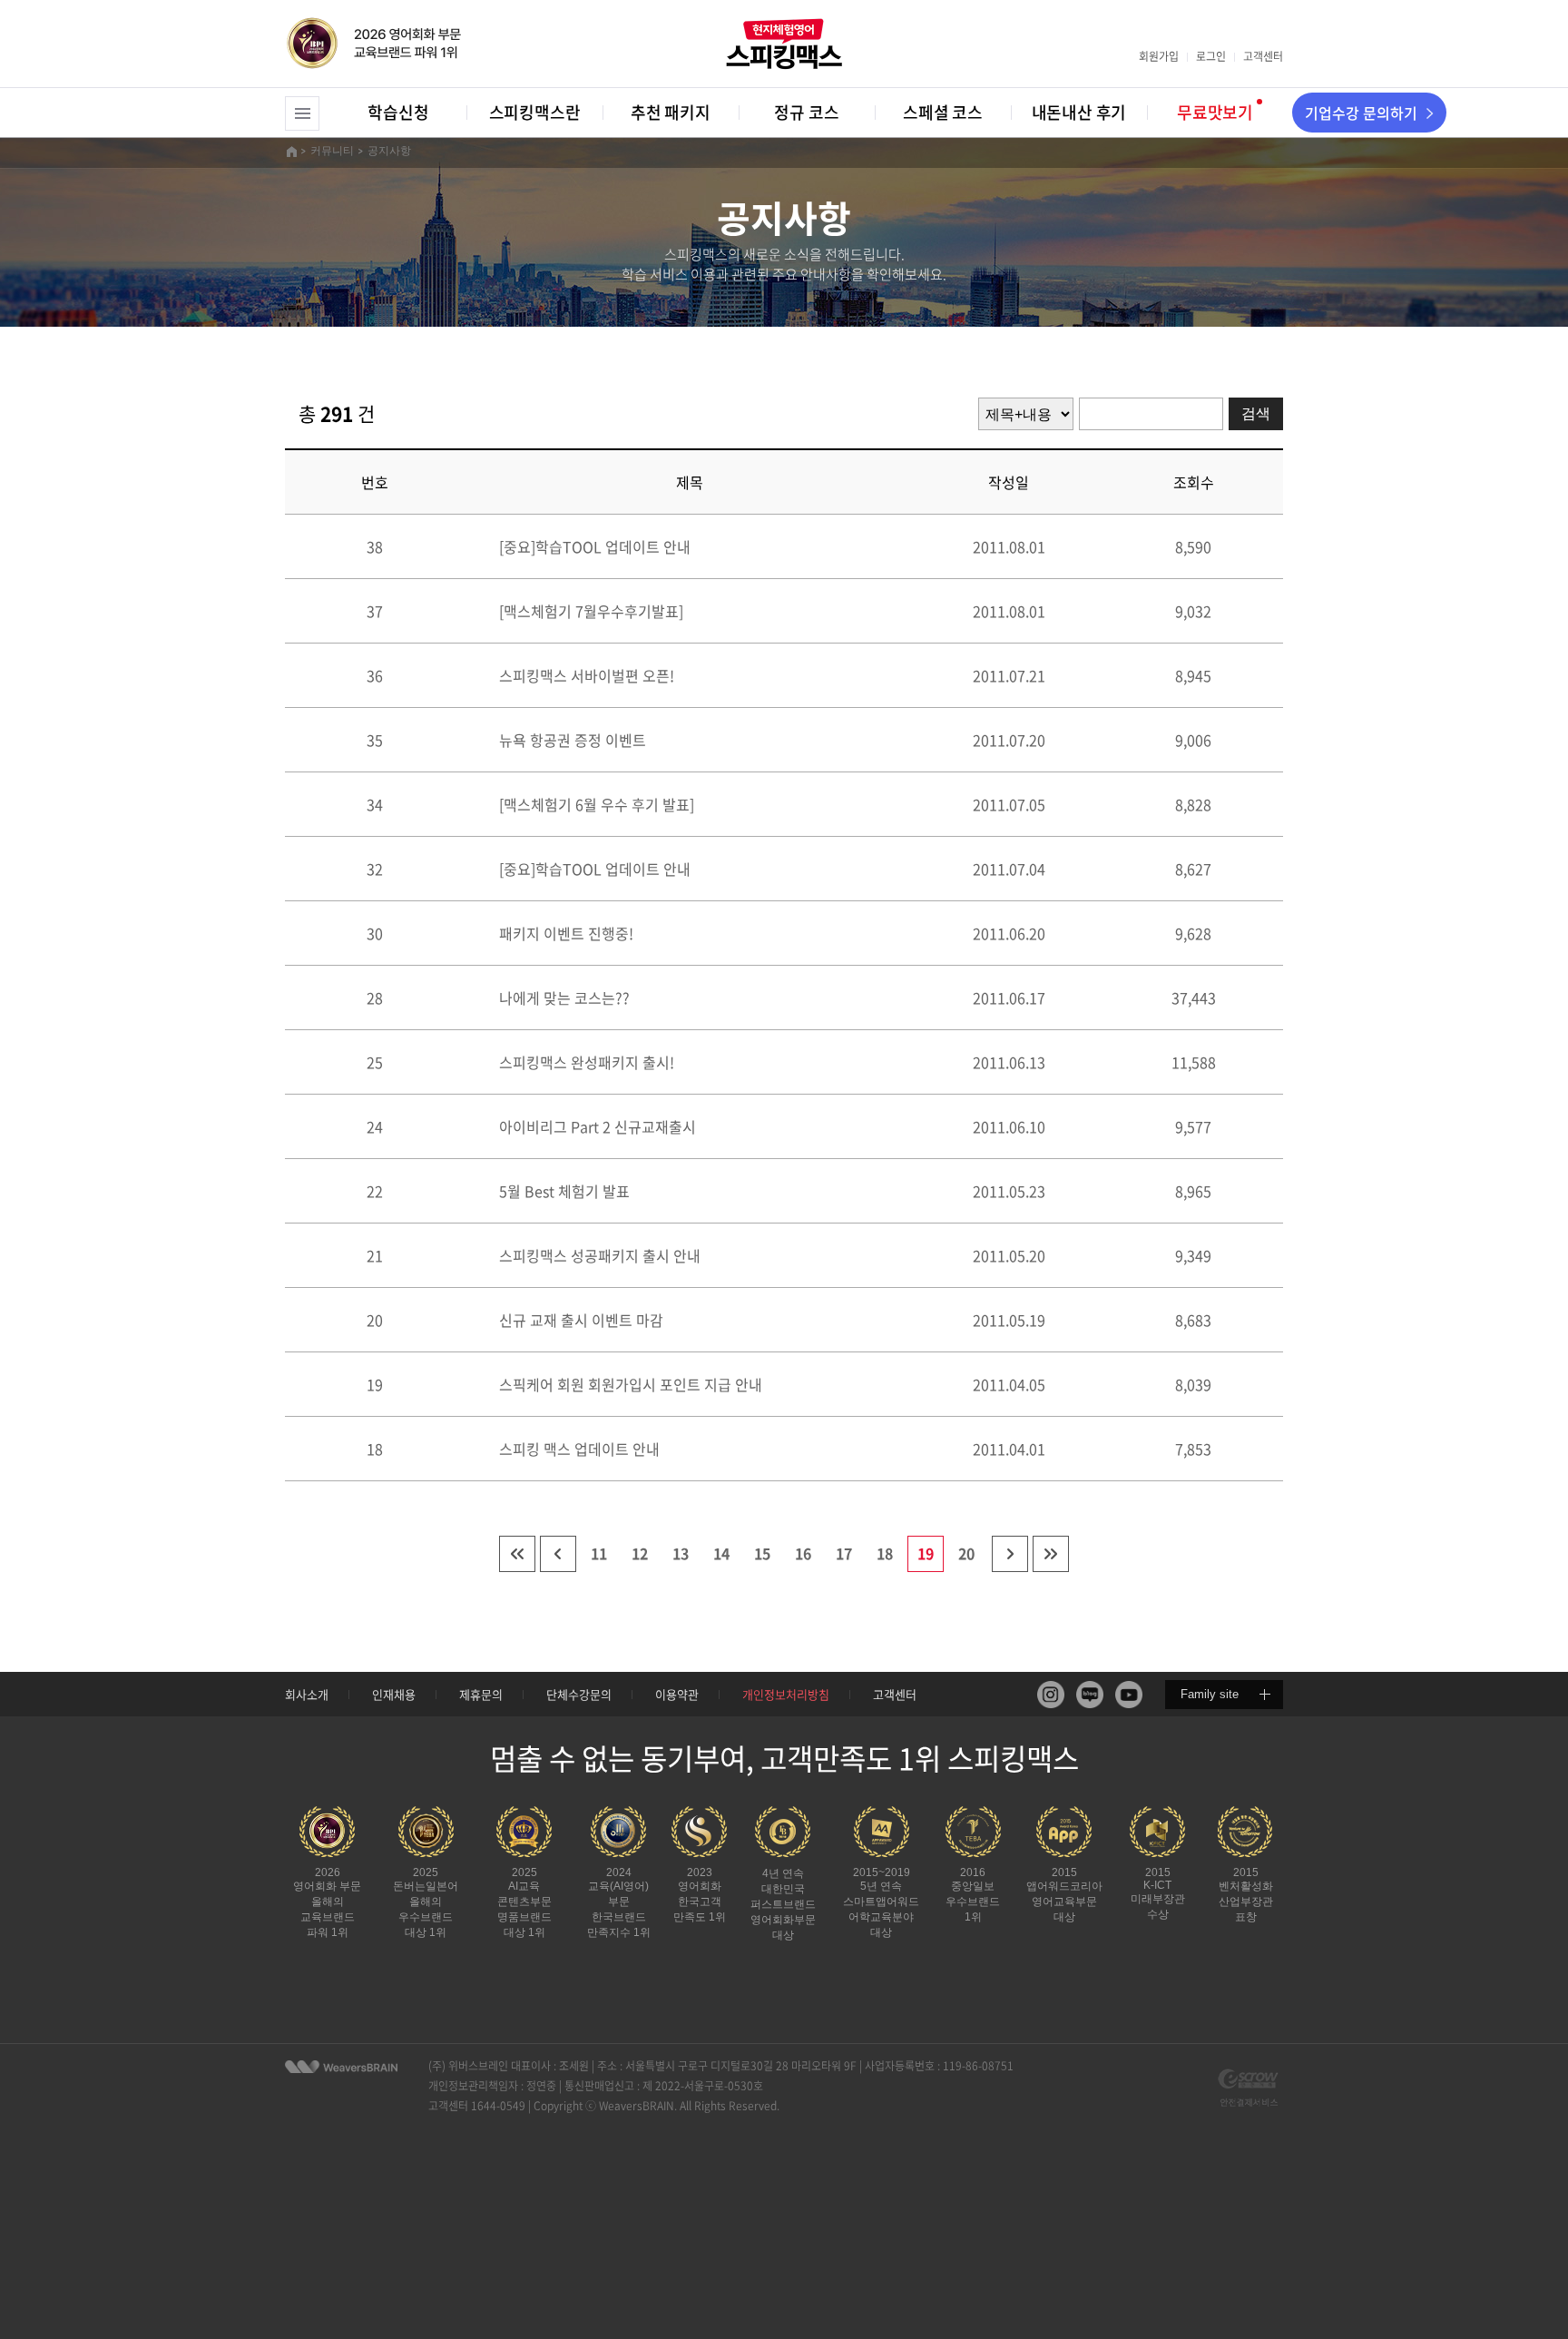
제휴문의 (481, 1694)
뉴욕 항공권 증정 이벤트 (573, 740)
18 (885, 1553)
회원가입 (1159, 56)
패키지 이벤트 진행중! (566, 933)
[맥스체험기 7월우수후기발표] (591, 611)
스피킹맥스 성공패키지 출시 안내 (600, 1255)
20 (966, 1553)
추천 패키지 (671, 112)
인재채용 (394, 1694)
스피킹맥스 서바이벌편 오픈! (587, 675)
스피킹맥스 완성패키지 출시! (587, 1062)
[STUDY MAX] (341, 2067)
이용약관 (677, 1694)
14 (721, 1553)
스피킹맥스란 (535, 112)
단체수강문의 (579, 1694)
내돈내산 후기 (1079, 112)
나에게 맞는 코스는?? (572, 998)
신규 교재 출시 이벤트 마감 (581, 1320)
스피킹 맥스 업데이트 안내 (579, 1449)
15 (762, 1553)
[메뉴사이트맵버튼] (302, 113)
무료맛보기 (1215, 112)
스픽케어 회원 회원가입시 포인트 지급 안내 (631, 1384)
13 (681, 1553)
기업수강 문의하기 (1361, 113)
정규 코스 (806, 112)
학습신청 (398, 112)
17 (844, 1553)
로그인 (1211, 56)
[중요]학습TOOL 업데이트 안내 (595, 546)
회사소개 (307, 1694)
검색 (1256, 413)
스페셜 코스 (943, 112)
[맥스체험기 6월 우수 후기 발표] (597, 804)
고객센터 (1263, 56)
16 (803, 1553)
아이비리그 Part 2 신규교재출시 (598, 1126)
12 (640, 1553)
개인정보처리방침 (786, 1694)
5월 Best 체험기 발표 (564, 1191)
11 (599, 1553)
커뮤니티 (332, 151)
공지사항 (389, 151)
